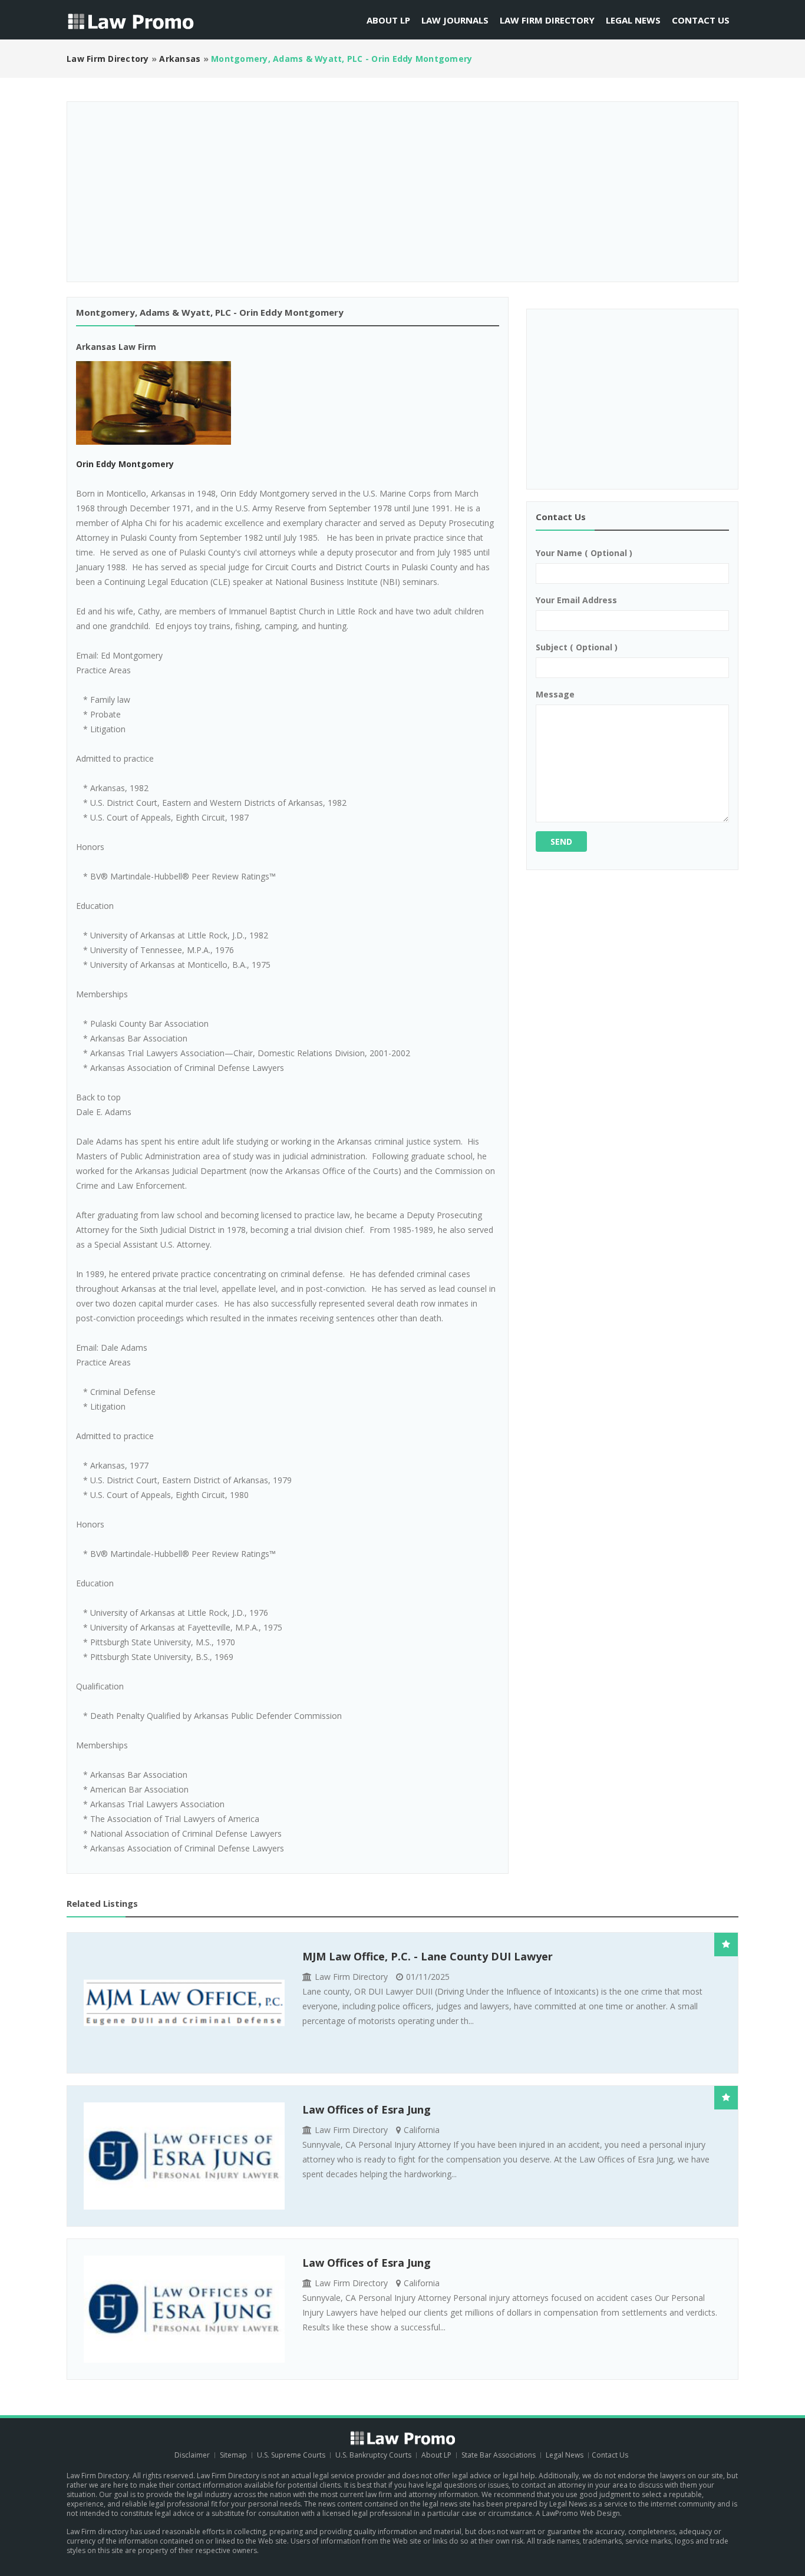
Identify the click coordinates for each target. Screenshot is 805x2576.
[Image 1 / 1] (288, 403)
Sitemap (233, 2455)
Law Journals (455, 20)
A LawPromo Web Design (578, 2513)
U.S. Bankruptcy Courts (374, 2455)
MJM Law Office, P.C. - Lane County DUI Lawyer (428, 1956)
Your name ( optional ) (584, 553)
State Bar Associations (499, 2455)
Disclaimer (192, 2455)
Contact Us (701, 20)
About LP (388, 20)
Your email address (576, 600)
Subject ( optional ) (577, 647)
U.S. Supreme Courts (291, 2455)
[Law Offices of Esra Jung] (184, 2156)
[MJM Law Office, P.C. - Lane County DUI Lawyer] (184, 2003)
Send (561, 841)
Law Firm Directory (547, 20)
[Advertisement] (402, 187)
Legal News (633, 20)
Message (555, 694)
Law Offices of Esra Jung (367, 2109)
